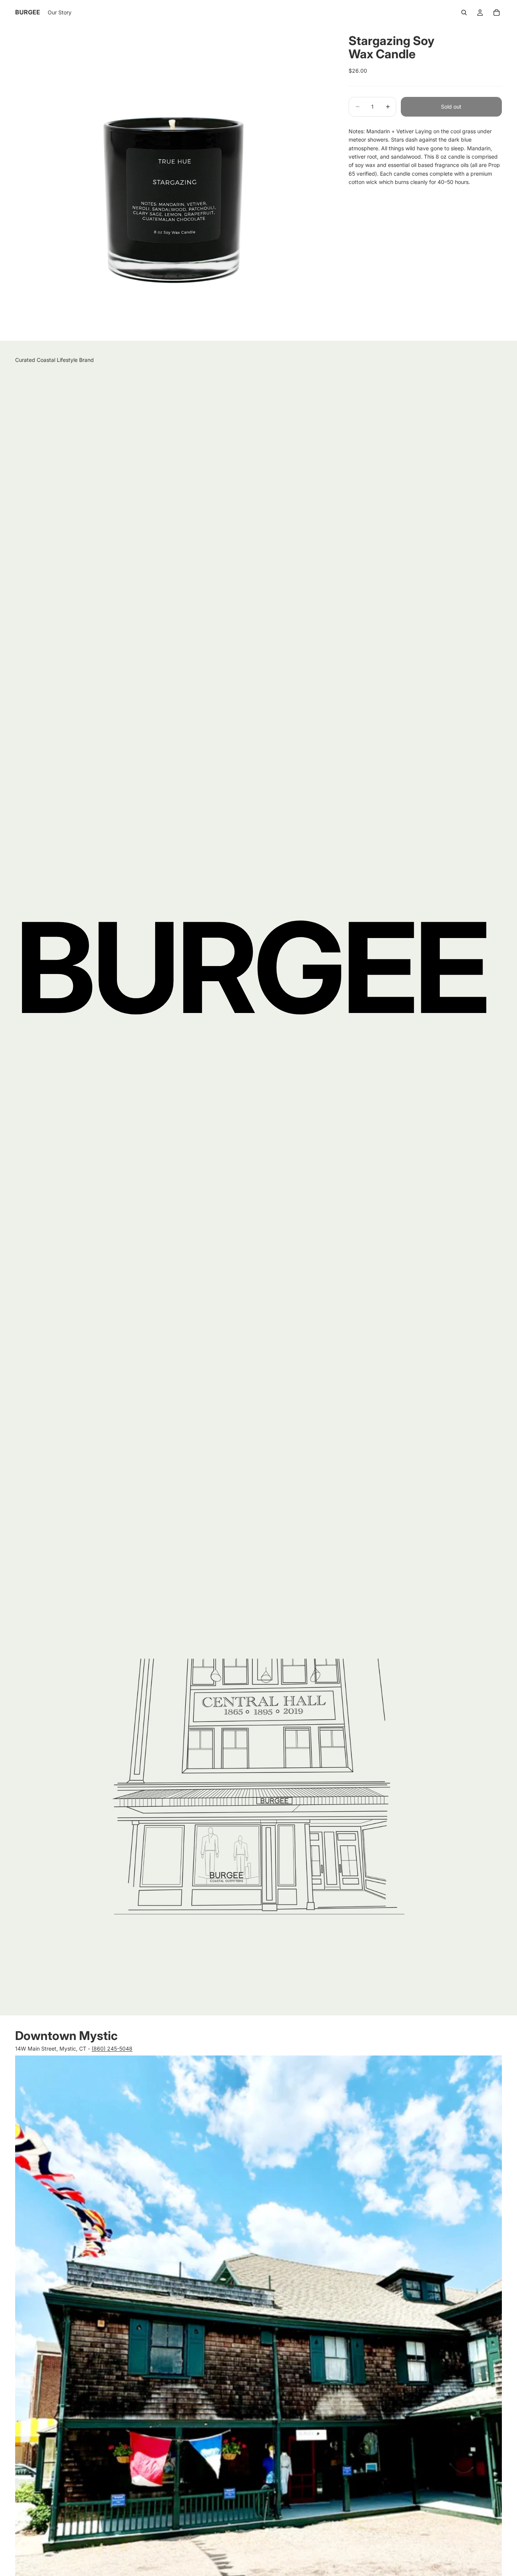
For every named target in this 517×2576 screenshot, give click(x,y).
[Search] (464, 12)
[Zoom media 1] (173, 183)
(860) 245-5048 (112, 2048)
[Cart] (497, 12)
